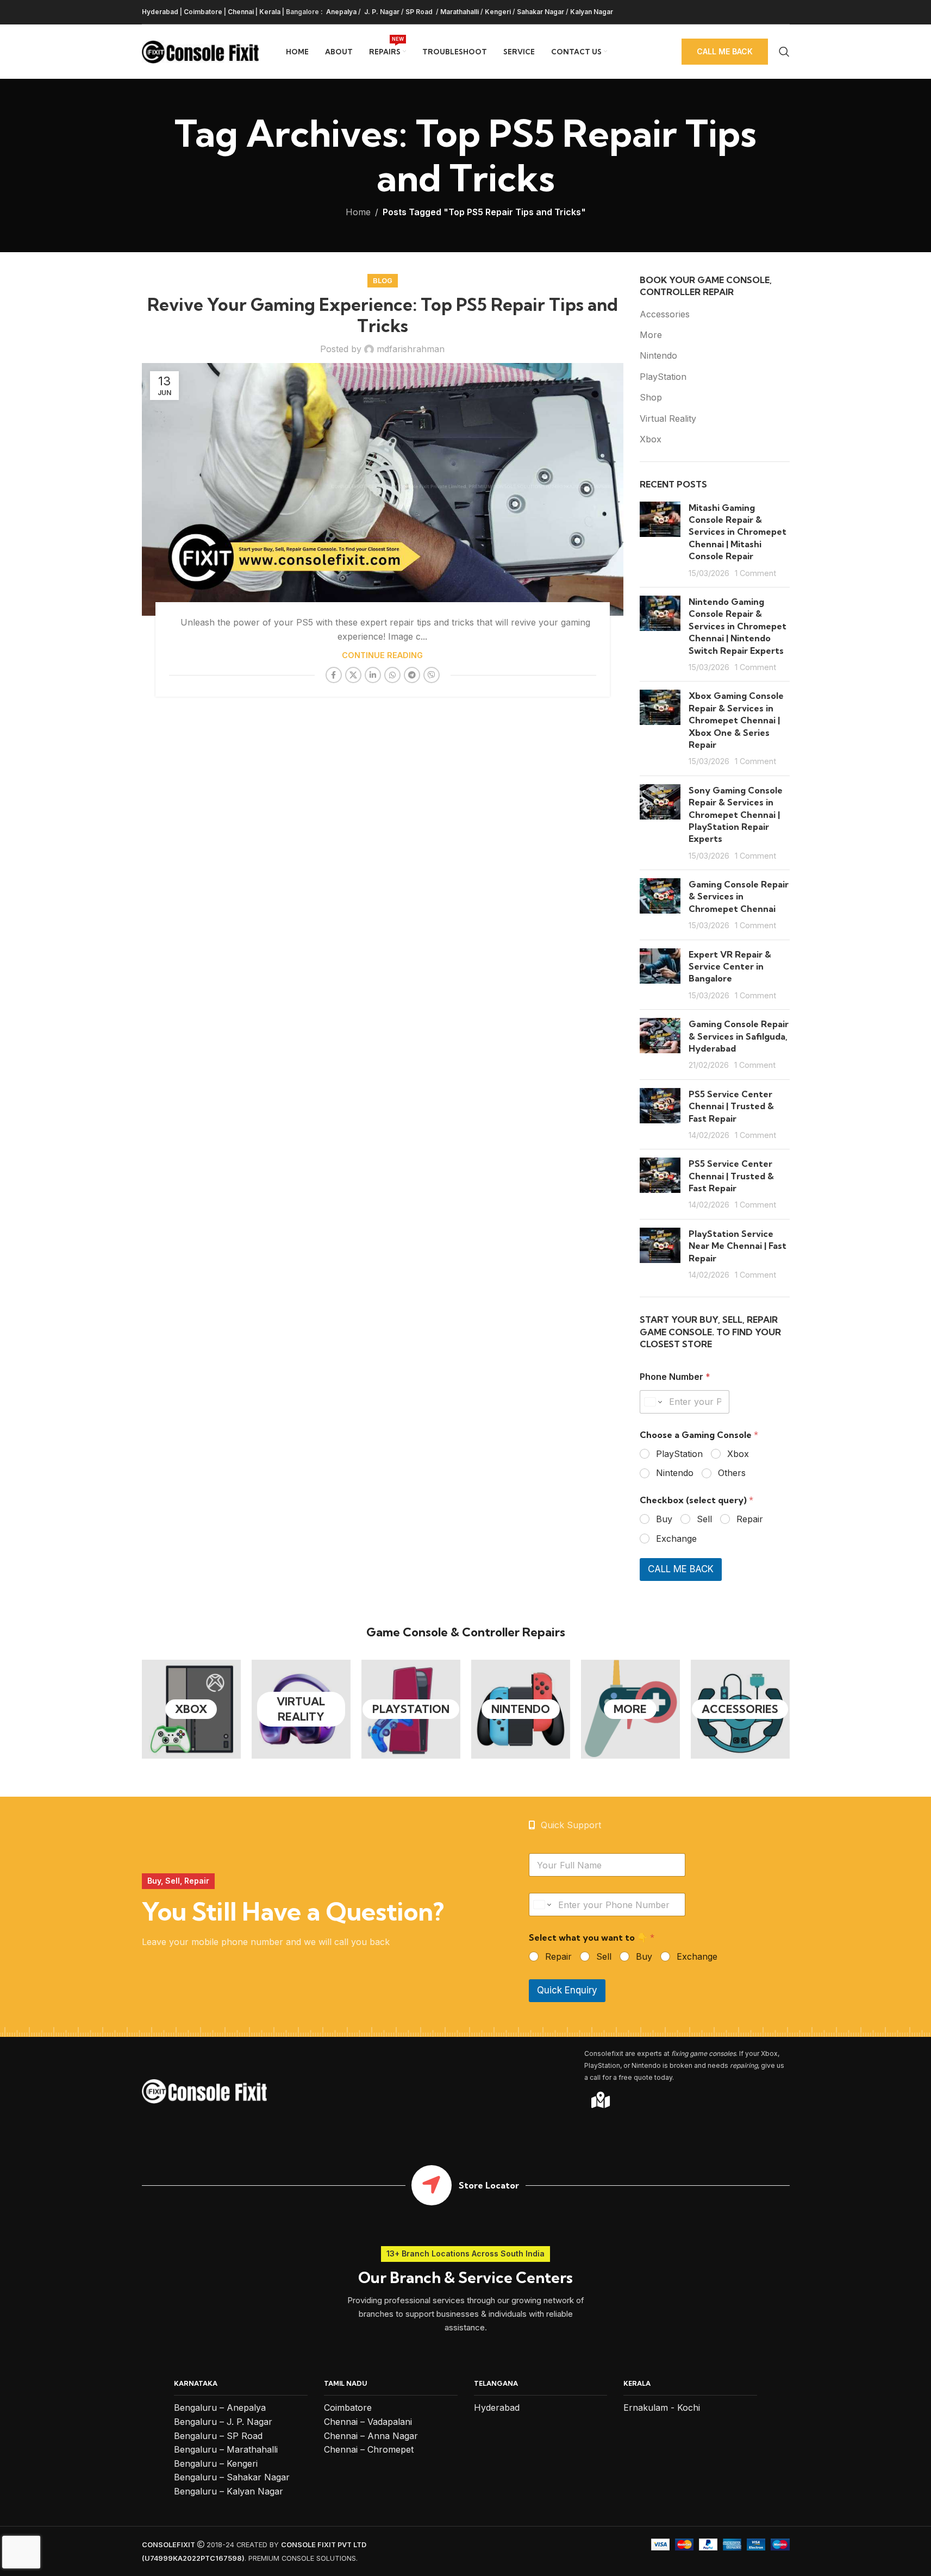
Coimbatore (203, 12)
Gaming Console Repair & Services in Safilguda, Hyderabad (739, 1036)
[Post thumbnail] (660, 540)
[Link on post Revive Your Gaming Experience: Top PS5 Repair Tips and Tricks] (383, 489)
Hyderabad (160, 12)
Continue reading (382, 655)
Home (358, 212)
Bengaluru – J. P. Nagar (223, 2422)
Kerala (270, 12)
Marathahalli (460, 12)
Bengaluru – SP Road (218, 2436)
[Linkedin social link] (373, 675)
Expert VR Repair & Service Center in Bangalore (730, 967)
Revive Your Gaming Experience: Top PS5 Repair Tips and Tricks (383, 315)
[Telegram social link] (412, 675)
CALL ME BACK (681, 1569)
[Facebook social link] (334, 675)
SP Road (420, 12)
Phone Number (675, 1377)
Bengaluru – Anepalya (220, 2408)
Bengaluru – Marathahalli (226, 2449)
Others (732, 1473)
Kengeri (498, 12)
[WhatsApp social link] (392, 675)
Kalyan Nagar (592, 12)
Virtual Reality (668, 418)
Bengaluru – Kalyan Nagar (229, 2491)
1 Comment (755, 573)
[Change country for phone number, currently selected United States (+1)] (652, 1402)
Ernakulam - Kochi (662, 2408)
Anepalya (340, 12)
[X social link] (353, 675)
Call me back (725, 51)
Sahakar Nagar (541, 12)
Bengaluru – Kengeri (216, 2464)
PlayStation (663, 377)
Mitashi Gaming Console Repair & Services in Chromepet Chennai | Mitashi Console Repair (738, 532)
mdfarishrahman (411, 349)
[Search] (784, 52)
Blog (383, 281)
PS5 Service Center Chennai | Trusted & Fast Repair (731, 1106)
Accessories (665, 314)
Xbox (651, 439)
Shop (651, 397)
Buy (664, 1519)
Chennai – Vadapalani (368, 2422)
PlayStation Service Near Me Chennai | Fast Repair (738, 1246)
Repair (750, 1519)
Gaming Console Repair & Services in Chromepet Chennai (739, 896)
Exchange (676, 1539)
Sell (704, 1519)
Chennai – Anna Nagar (371, 2436)
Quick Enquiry (567, 1990)
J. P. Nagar (381, 12)
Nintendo (658, 355)
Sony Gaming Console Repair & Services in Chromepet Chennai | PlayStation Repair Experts (736, 815)
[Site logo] (200, 51)
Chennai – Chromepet (369, 2449)
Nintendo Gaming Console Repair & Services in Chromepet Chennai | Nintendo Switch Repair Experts (738, 626)
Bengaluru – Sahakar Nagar (232, 2477)
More (651, 335)
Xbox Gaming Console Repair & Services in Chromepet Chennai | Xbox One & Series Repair (736, 720)
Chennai (241, 12)
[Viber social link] (432, 675)
